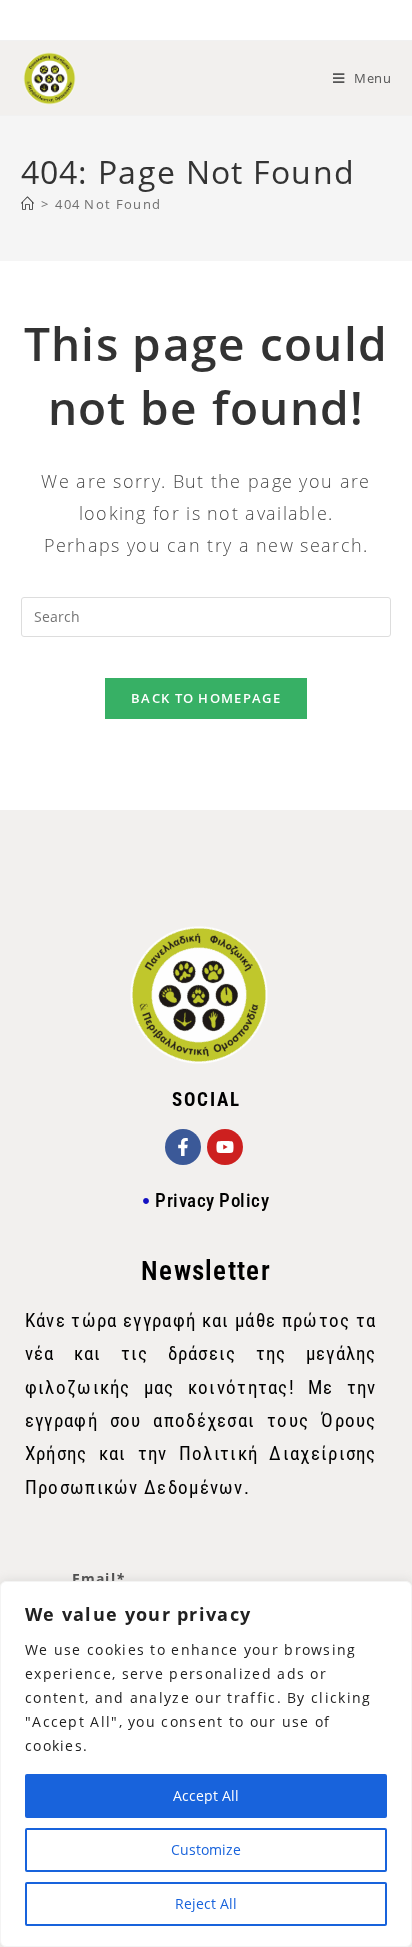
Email (99, 1578)
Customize (206, 1849)
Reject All (206, 1903)
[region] (206, 1764)
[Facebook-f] (183, 1147)
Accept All (206, 1795)
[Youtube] (225, 1147)
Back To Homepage (206, 698)
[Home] (28, 204)
